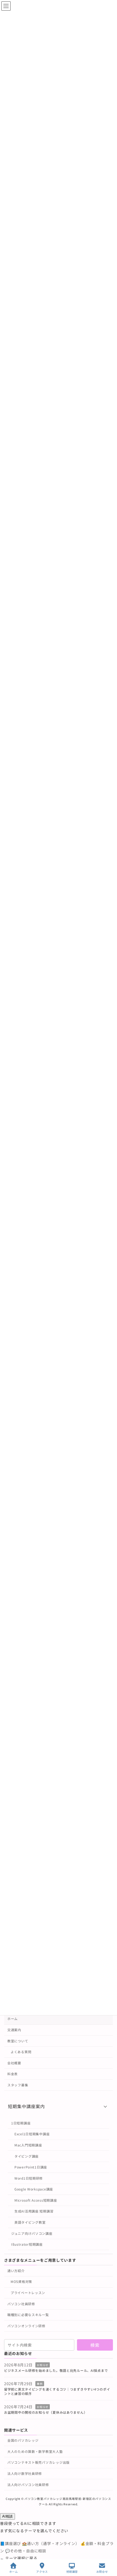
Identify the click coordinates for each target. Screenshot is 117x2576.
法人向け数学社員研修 (25, 2473)
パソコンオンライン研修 (26, 2325)
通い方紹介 (16, 2270)
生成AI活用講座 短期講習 (34, 2211)
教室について (18, 2041)
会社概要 (14, 2063)
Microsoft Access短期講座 (36, 2200)
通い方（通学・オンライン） (51, 2543)
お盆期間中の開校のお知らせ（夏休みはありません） (46, 2412)
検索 (95, 2345)
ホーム (13, 2019)
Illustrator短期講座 (27, 2244)
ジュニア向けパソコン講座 (32, 2233)
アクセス (42, 2571)
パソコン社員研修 (21, 2303)
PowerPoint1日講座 (31, 2167)
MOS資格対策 (21, 2281)
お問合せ (102, 2571)
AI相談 (7, 2516)
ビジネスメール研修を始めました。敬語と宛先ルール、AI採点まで (56, 2370)
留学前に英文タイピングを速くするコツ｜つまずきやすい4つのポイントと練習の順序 (57, 2391)
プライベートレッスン (28, 2293)
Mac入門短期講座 (28, 2145)
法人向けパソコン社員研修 (28, 2484)
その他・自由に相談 (26, 2551)
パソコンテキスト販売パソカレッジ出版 (39, 2462)
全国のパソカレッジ (23, 2440)
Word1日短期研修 (29, 2178)
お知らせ (43, 2365)
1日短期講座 (21, 2123)
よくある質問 (21, 2052)
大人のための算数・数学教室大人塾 (35, 2451)
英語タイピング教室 (30, 2222)
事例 (40, 2383)
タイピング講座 (27, 2156)
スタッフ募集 (18, 2085)
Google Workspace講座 (34, 2189)
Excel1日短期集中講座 (32, 2134)
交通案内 (14, 2030)
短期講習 (72, 2571)
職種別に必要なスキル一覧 (28, 2315)
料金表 (13, 2074)
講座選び (11, 2543)
